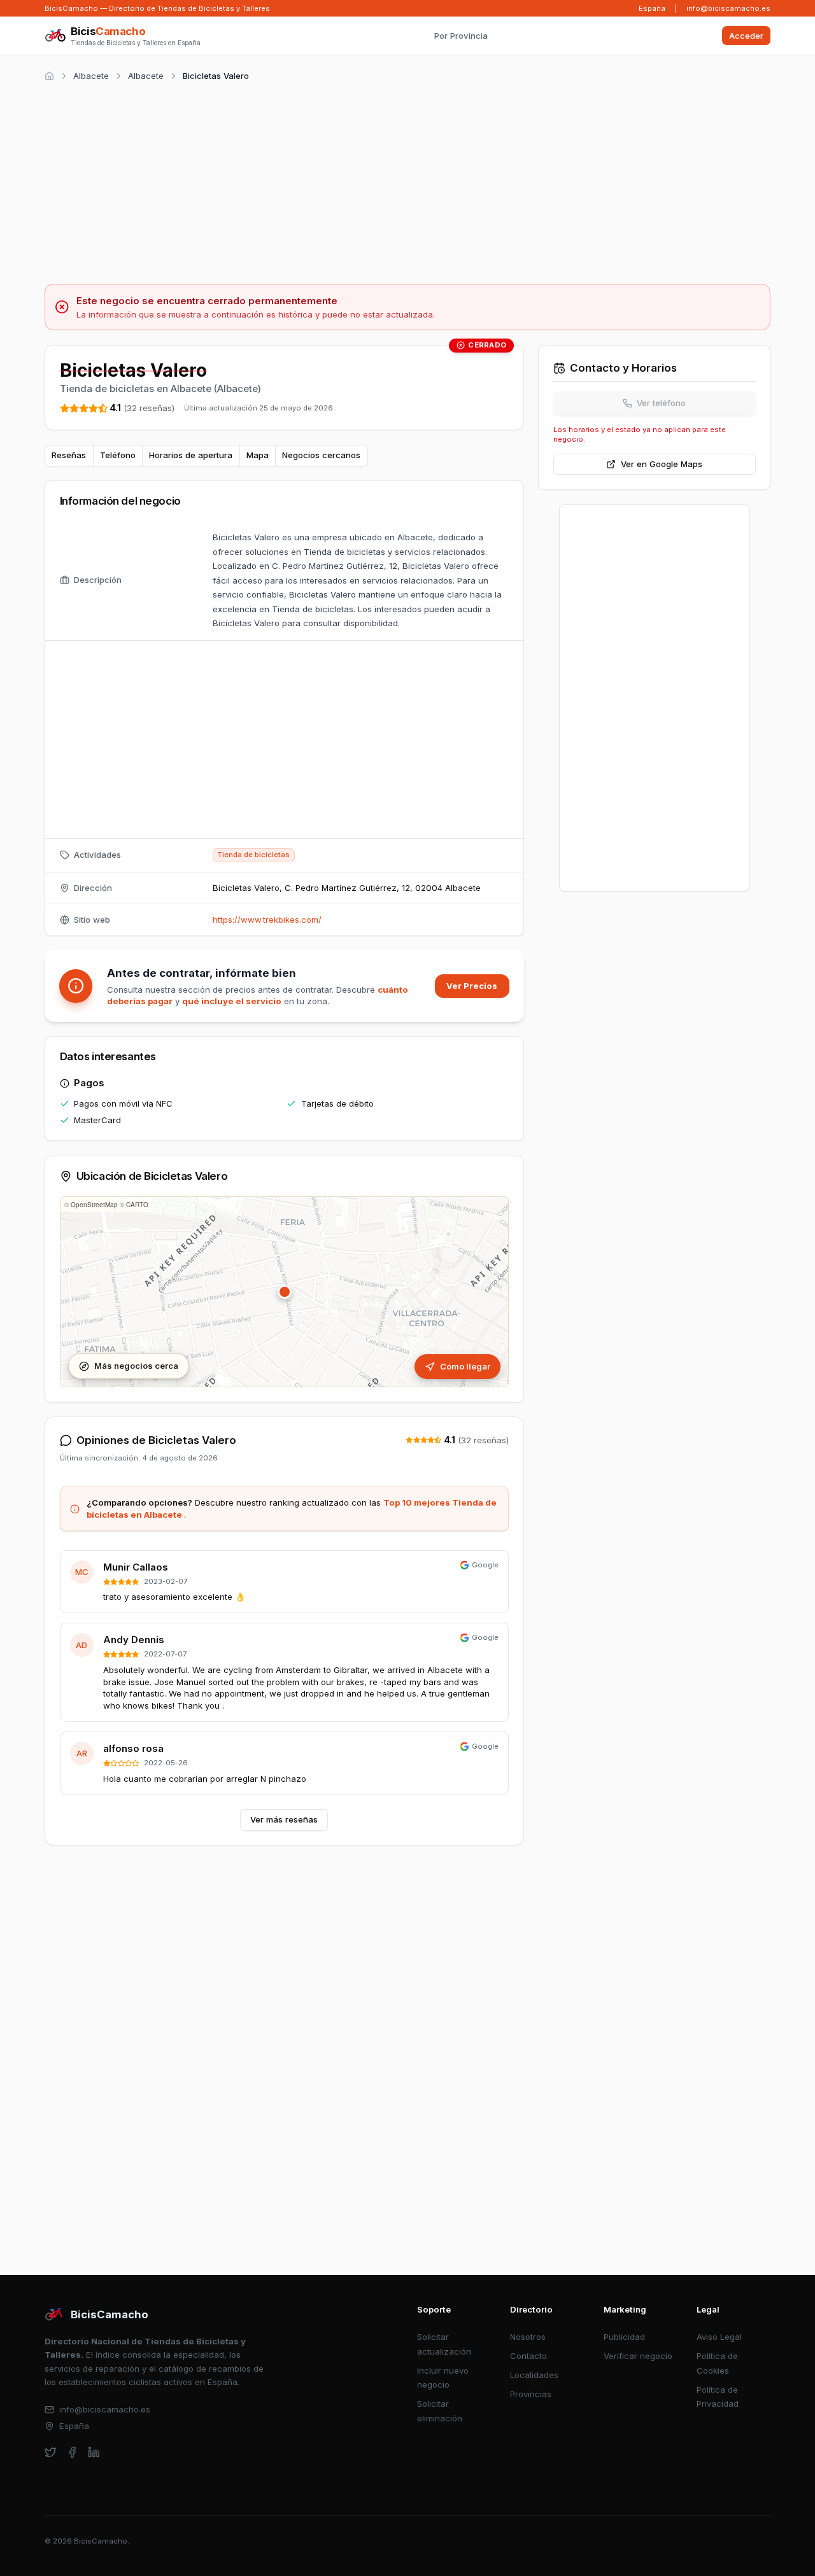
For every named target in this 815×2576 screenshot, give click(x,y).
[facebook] (72, 2452)
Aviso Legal (719, 2337)
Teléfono (118, 455)
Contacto (528, 2356)
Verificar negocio (638, 2356)
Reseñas (69, 455)
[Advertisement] (407, 181)
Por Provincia (461, 36)
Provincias (531, 2394)
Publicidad (624, 2337)
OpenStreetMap (94, 1205)
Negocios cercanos (321, 455)
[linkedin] (94, 2452)
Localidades (534, 2375)
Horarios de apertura (191, 455)
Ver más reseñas (284, 1819)
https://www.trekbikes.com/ (267, 920)
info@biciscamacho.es (728, 8)
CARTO (137, 1205)
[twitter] (51, 2452)
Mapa (258, 455)
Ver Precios (472, 986)
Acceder (746, 36)
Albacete (91, 76)
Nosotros (528, 2337)
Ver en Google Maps (662, 464)
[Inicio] (49, 76)
